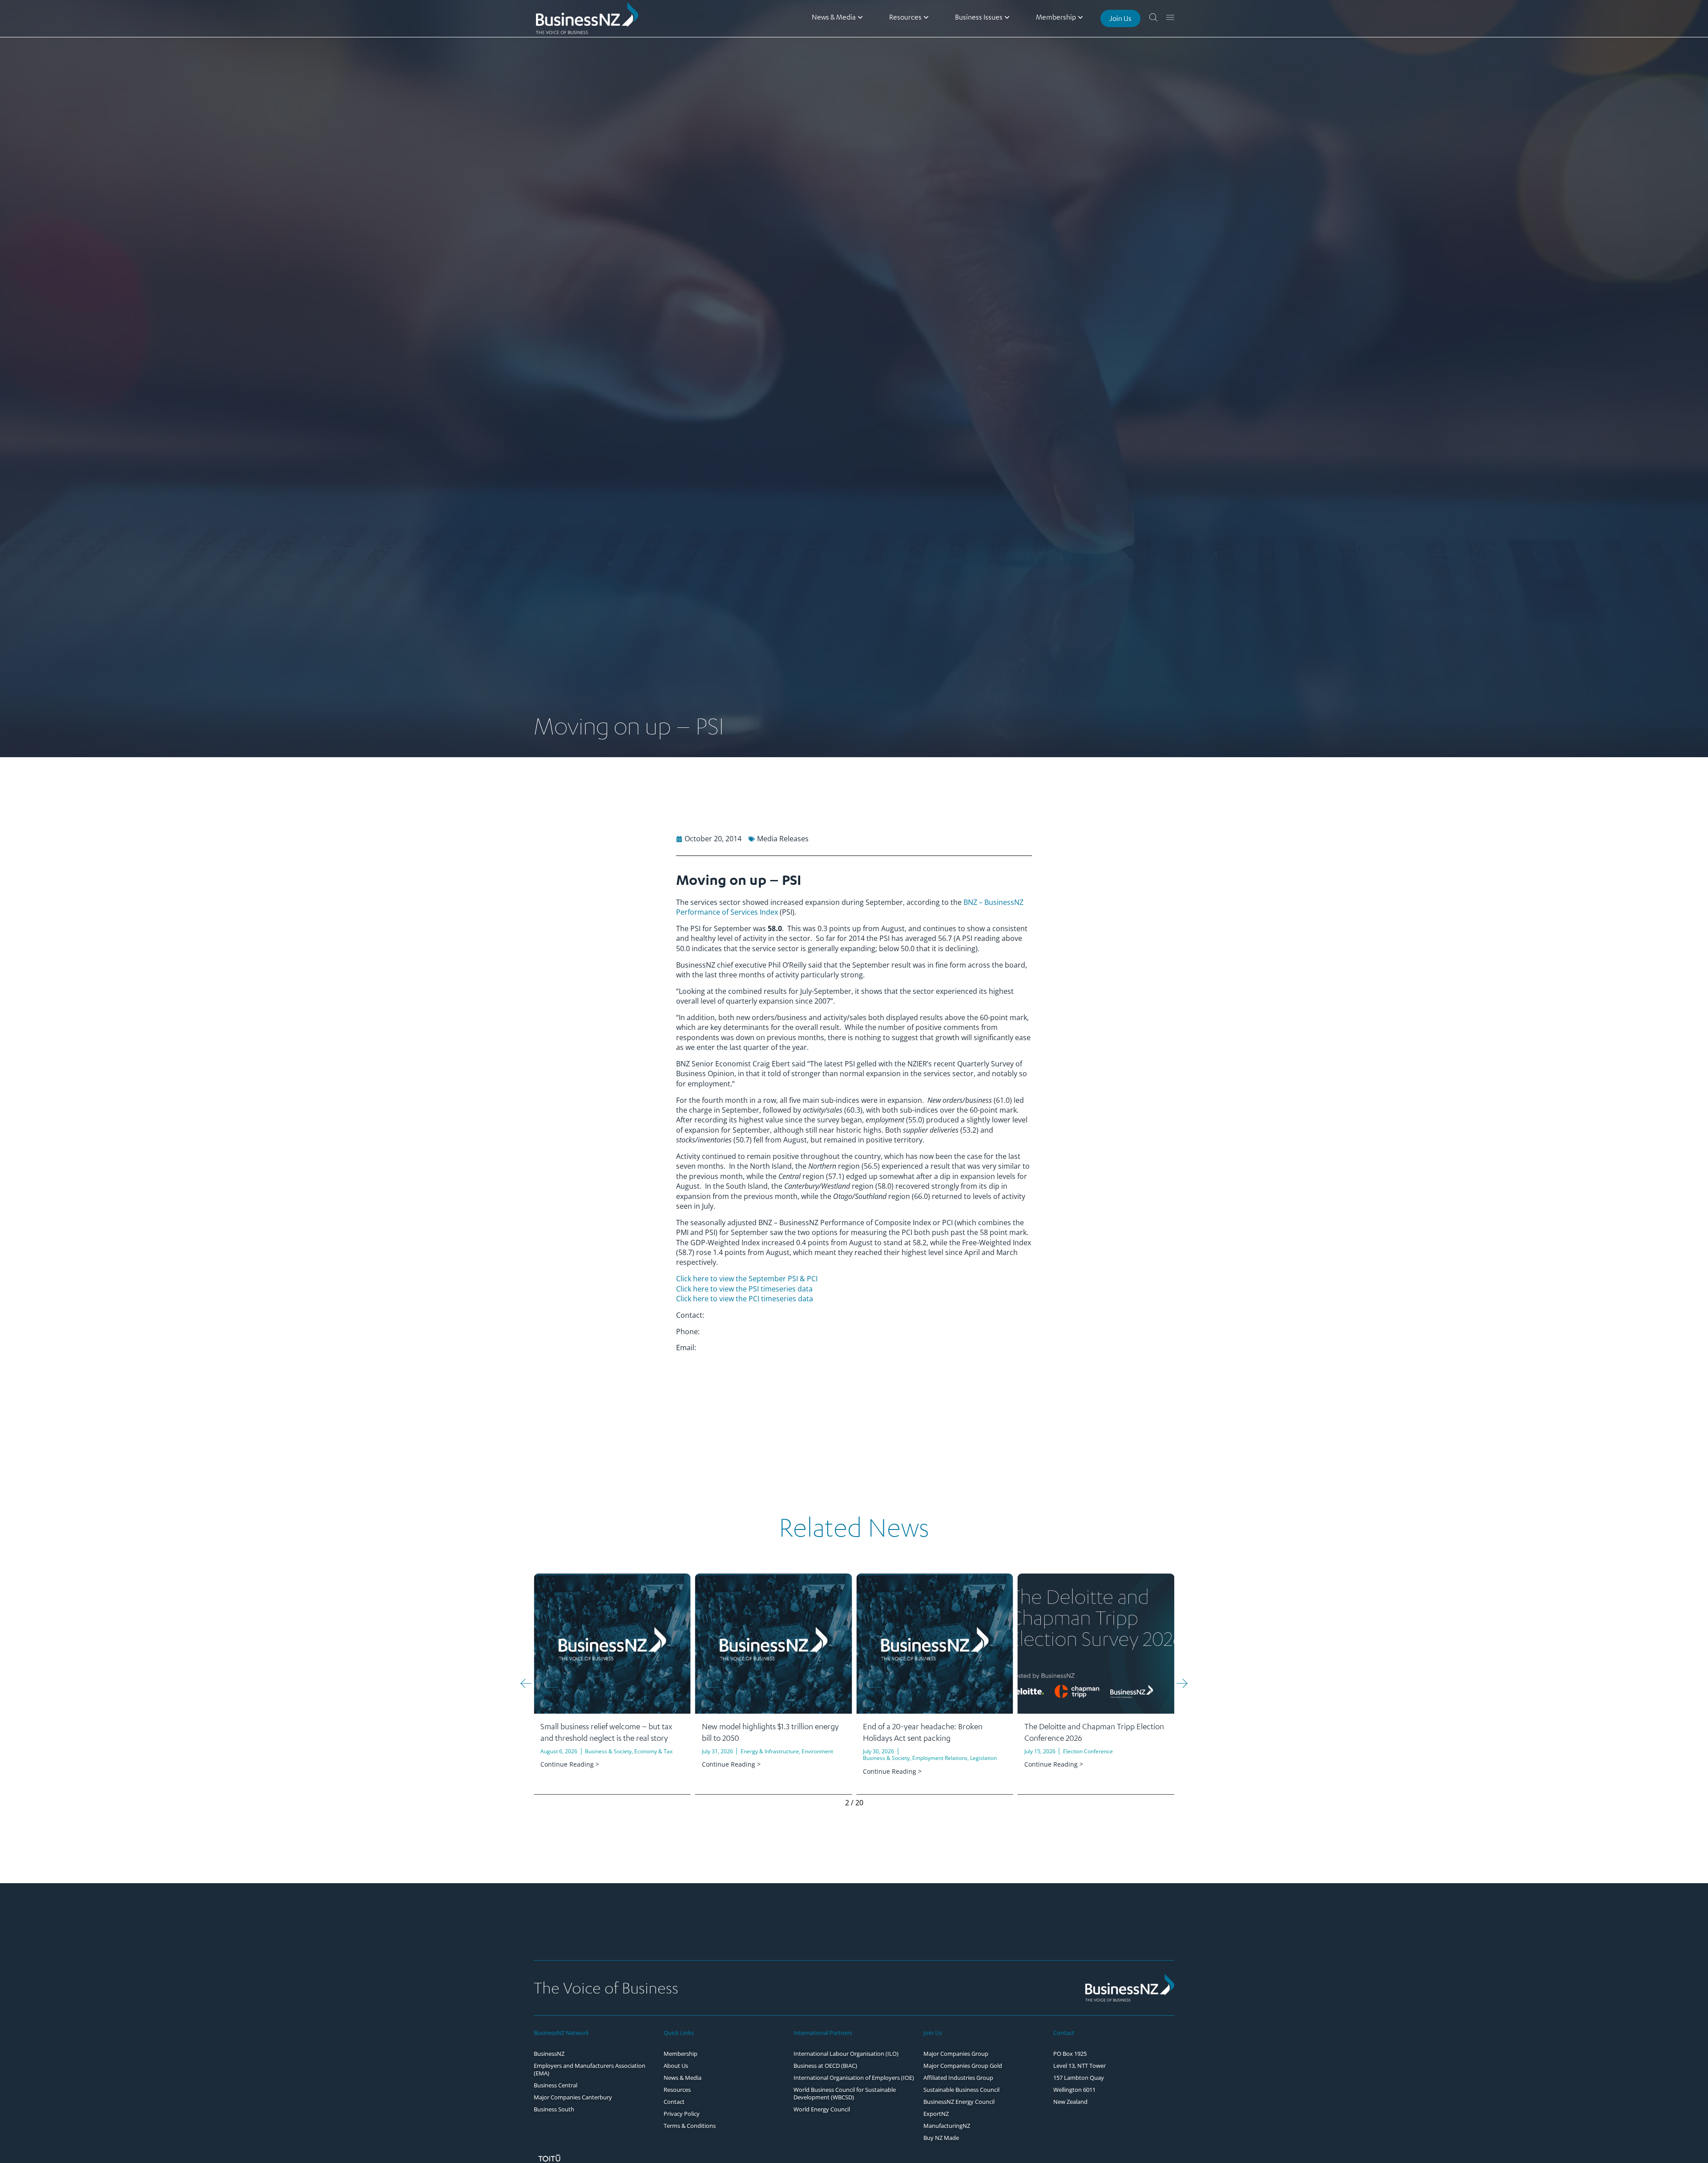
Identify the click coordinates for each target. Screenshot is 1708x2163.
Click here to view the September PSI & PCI (747, 1279)
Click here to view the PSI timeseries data (744, 1289)
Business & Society (725, 1758)
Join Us (933, 2033)
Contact (1064, 2033)
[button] (526, 1683)
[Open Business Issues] (1007, 17)
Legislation (822, 1758)
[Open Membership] (1080, 17)
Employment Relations (779, 1758)
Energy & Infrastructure (608, 1751)
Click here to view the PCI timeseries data (745, 1299)
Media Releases (783, 839)
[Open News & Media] (860, 17)
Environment (656, 1751)
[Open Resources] (926, 17)
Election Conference (927, 1751)
